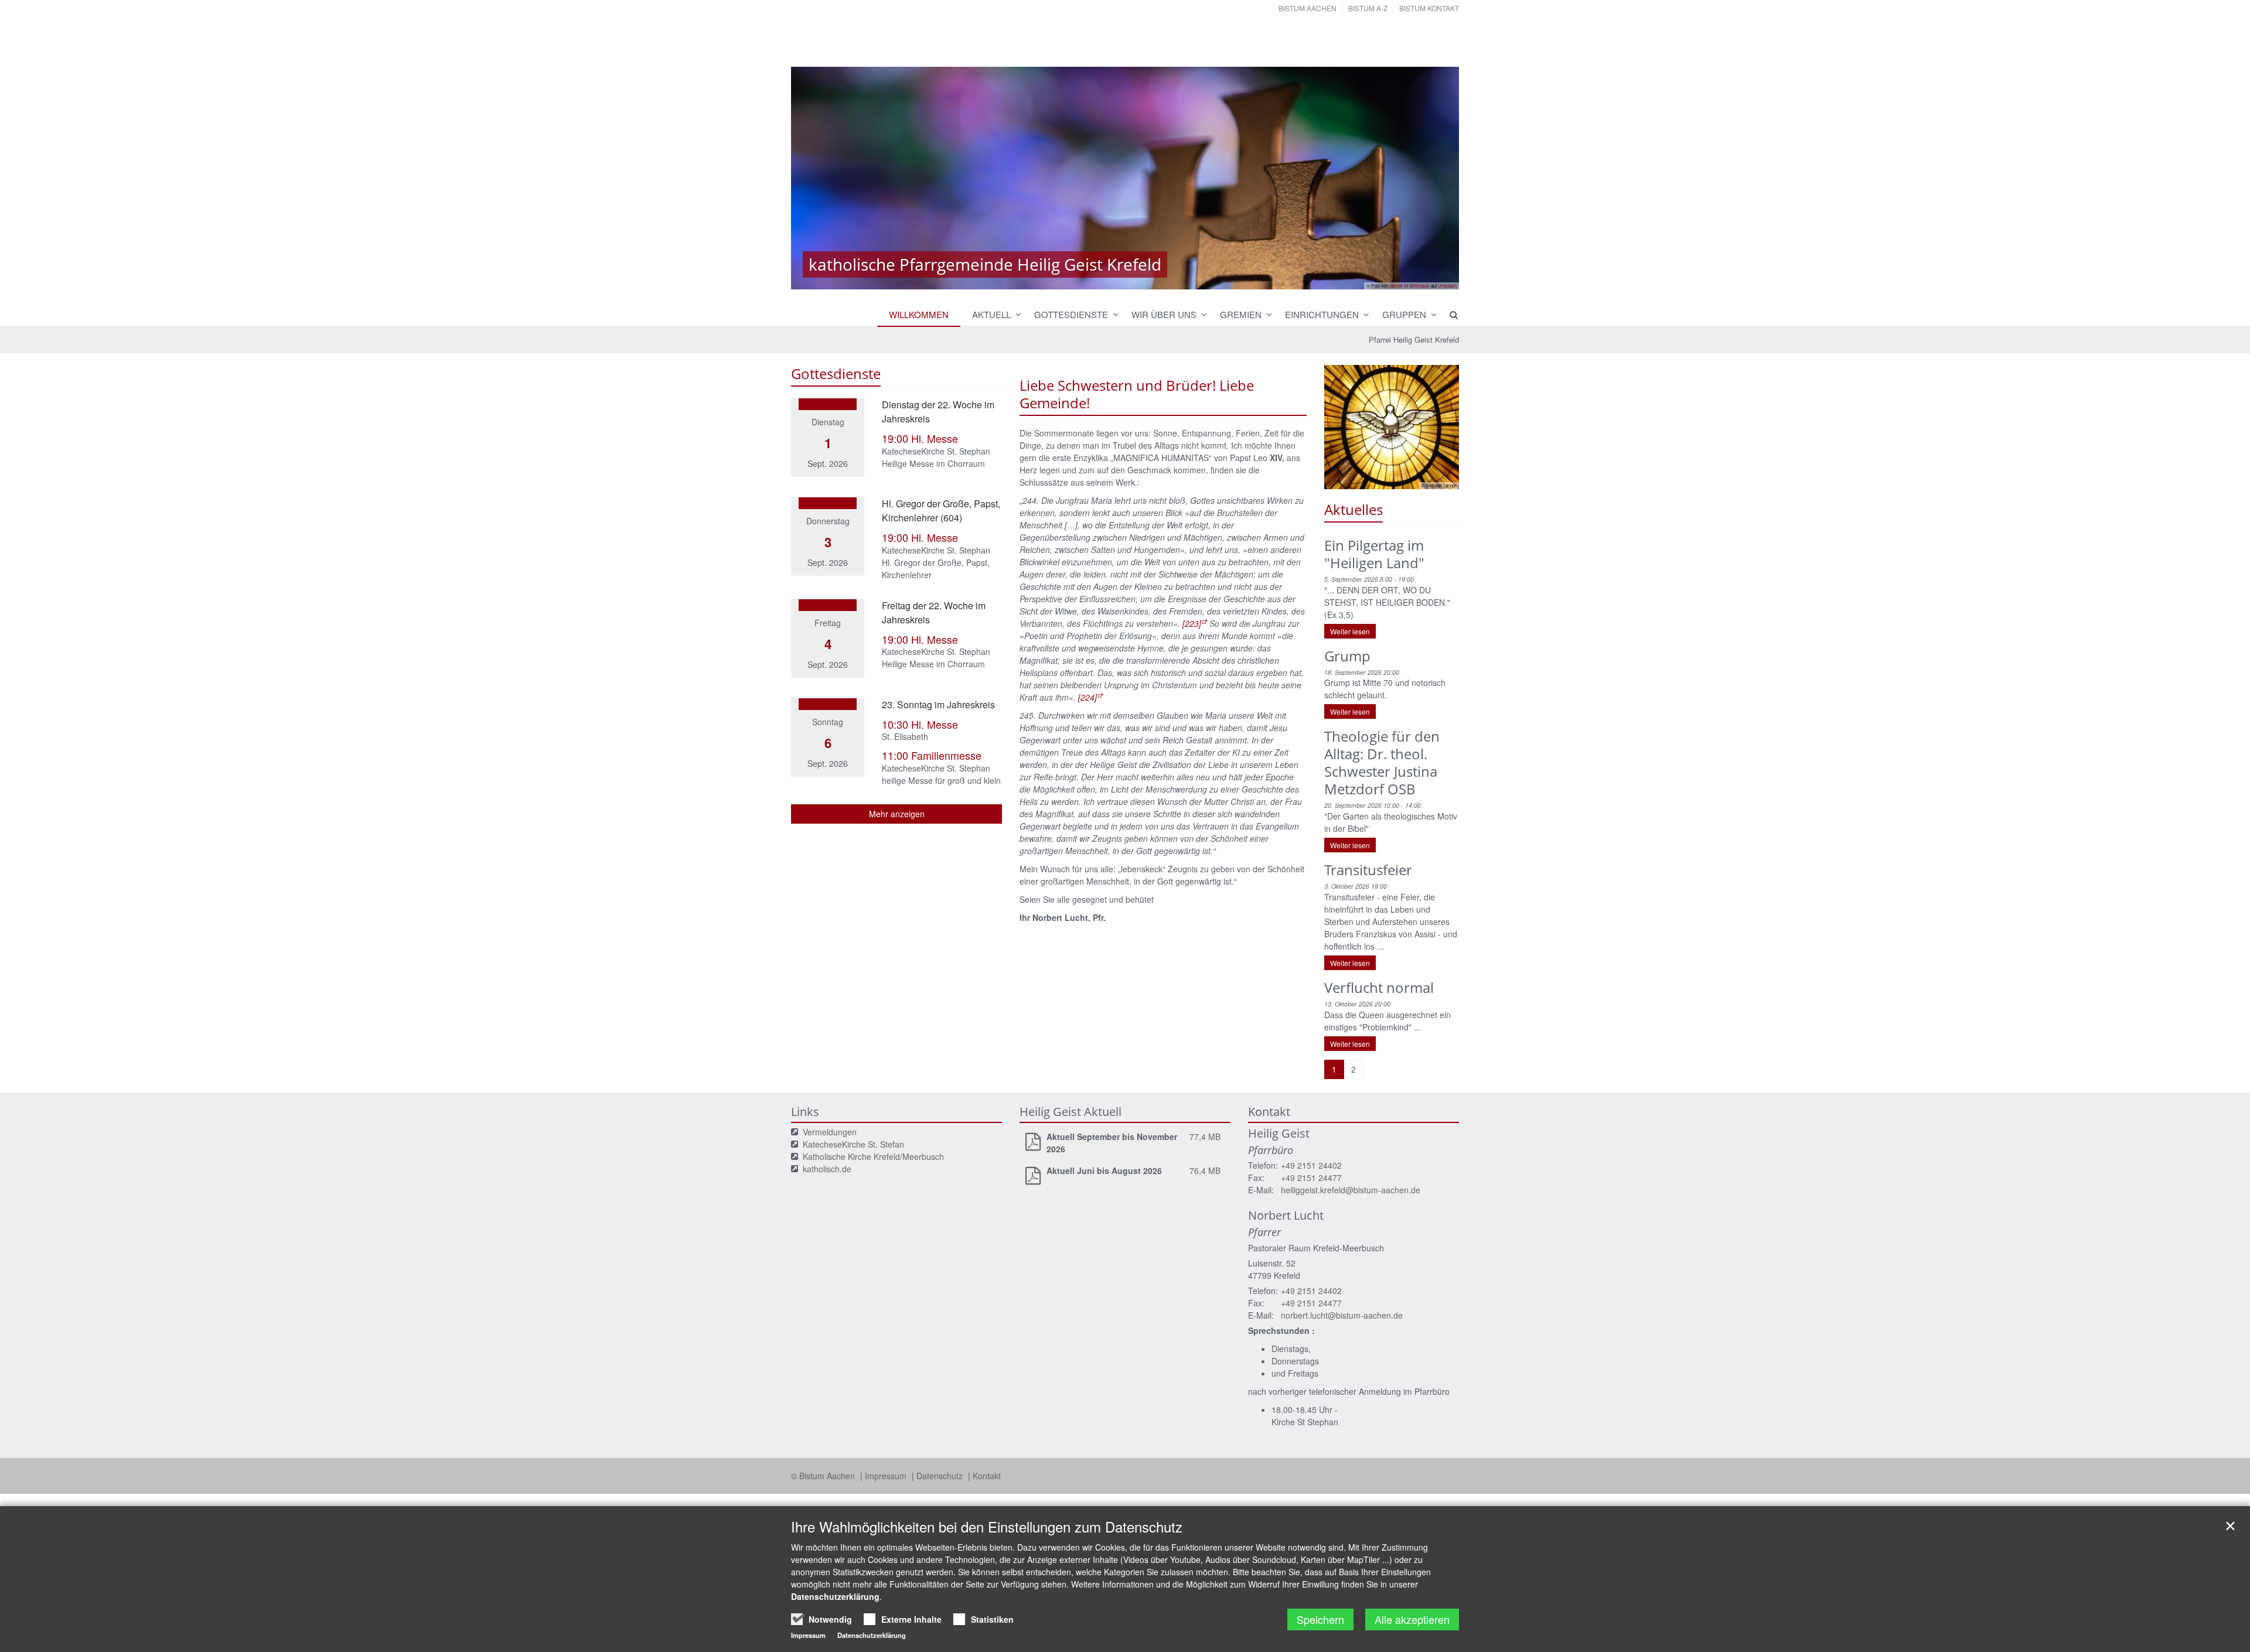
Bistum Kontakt (1429, 8)
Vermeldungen (830, 1132)
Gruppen (1404, 314)
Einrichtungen (1322, 314)
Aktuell (991, 314)
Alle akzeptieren (1412, 1619)
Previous (820, 178)
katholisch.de (827, 1169)
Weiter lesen (1350, 631)
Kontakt (987, 1476)
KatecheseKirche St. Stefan (853, 1144)
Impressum (887, 1476)
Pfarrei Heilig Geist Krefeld (1414, 339)
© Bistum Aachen (824, 1476)
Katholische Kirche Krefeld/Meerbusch (873, 1156)
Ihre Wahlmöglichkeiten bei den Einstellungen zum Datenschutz (987, 1527)
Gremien (1241, 314)
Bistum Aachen (1308, 8)
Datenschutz (941, 1476)
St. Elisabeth (905, 736)
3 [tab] (1143, 278)
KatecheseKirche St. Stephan (936, 451)
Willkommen (919, 314)
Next (1430, 178)
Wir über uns (1164, 314)
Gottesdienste (1071, 314)
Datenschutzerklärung (835, 1596)
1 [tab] (1107, 278)
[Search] (1448, 315)
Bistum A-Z (1368, 8)
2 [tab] (1125, 278)
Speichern (1320, 1619)
